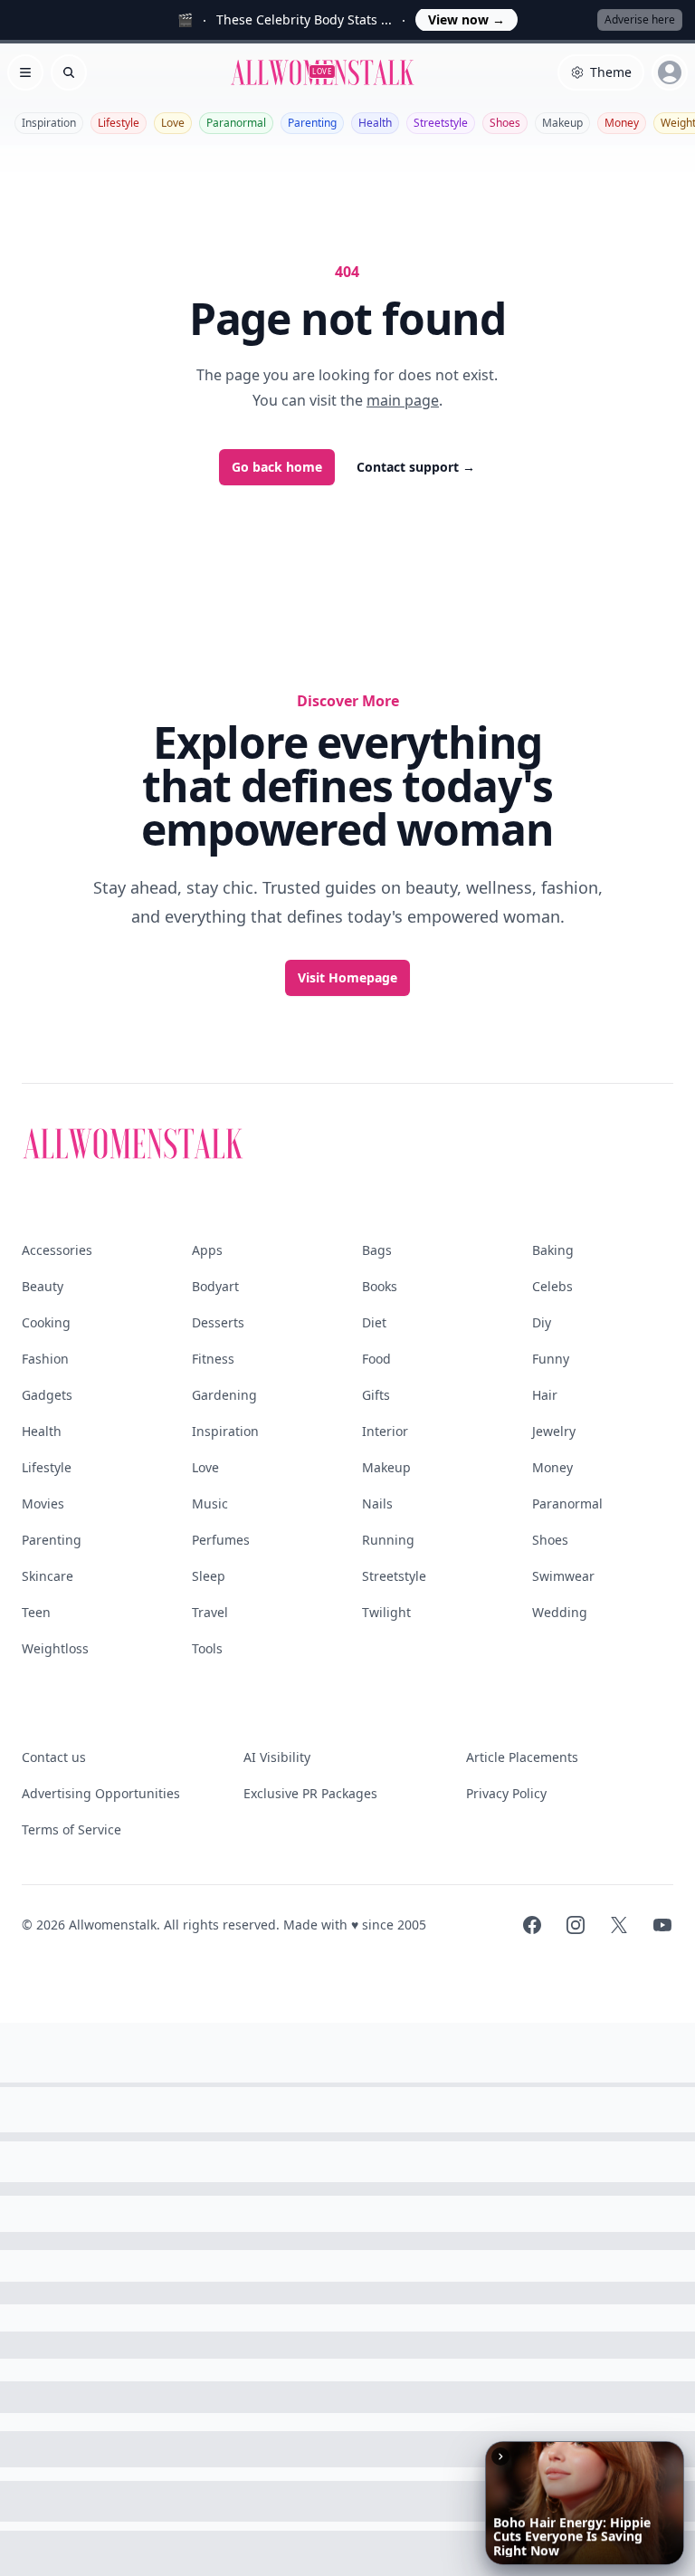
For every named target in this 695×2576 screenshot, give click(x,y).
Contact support (416, 467)
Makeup (562, 123)
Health (375, 123)
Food (376, 1359)
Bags (377, 1250)
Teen (36, 1612)
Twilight (386, 1612)
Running (388, 1540)
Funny (551, 1359)
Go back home (277, 467)
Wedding (560, 1612)
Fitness (213, 1359)
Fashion (45, 1359)
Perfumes (221, 1540)
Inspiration (49, 123)
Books (380, 1286)
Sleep (209, 1576)
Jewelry (554, 1431)
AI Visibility (277, 1757)
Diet (374, 1322)
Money (622, 123)
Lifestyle (119, 123)
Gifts (376, 1395)
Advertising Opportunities (101, 1793)
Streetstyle (441, 123)
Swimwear (563, 1576)
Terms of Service (71, 1829)
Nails (377, 1503)
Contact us (54, 1757)
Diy (542, 1322)
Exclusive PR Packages (310, 1793)
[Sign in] (670, 72)
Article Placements (522, 1757)
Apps (207, 1250)
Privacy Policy (506, 1793)
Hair (545, 1395)
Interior (385, 1431)
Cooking (46, 1322)
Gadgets (47, 1395)
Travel (210, 1612)
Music (210, 1503)
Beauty (43, 1286)
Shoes (505, 123)
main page (403, 400)
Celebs (552, 1286)
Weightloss (55, 1648)
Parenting (312, 123)
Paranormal (236, 123)
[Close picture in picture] (500, 2456)
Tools (207, 1648)
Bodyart (215, 1286)
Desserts (218, 1322)
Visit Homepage (347, 977)
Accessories (57, 1250)
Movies (43, 1503)
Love (173, 123)
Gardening (224, 1395)
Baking (553, 1250)
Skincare (48, 1576)
